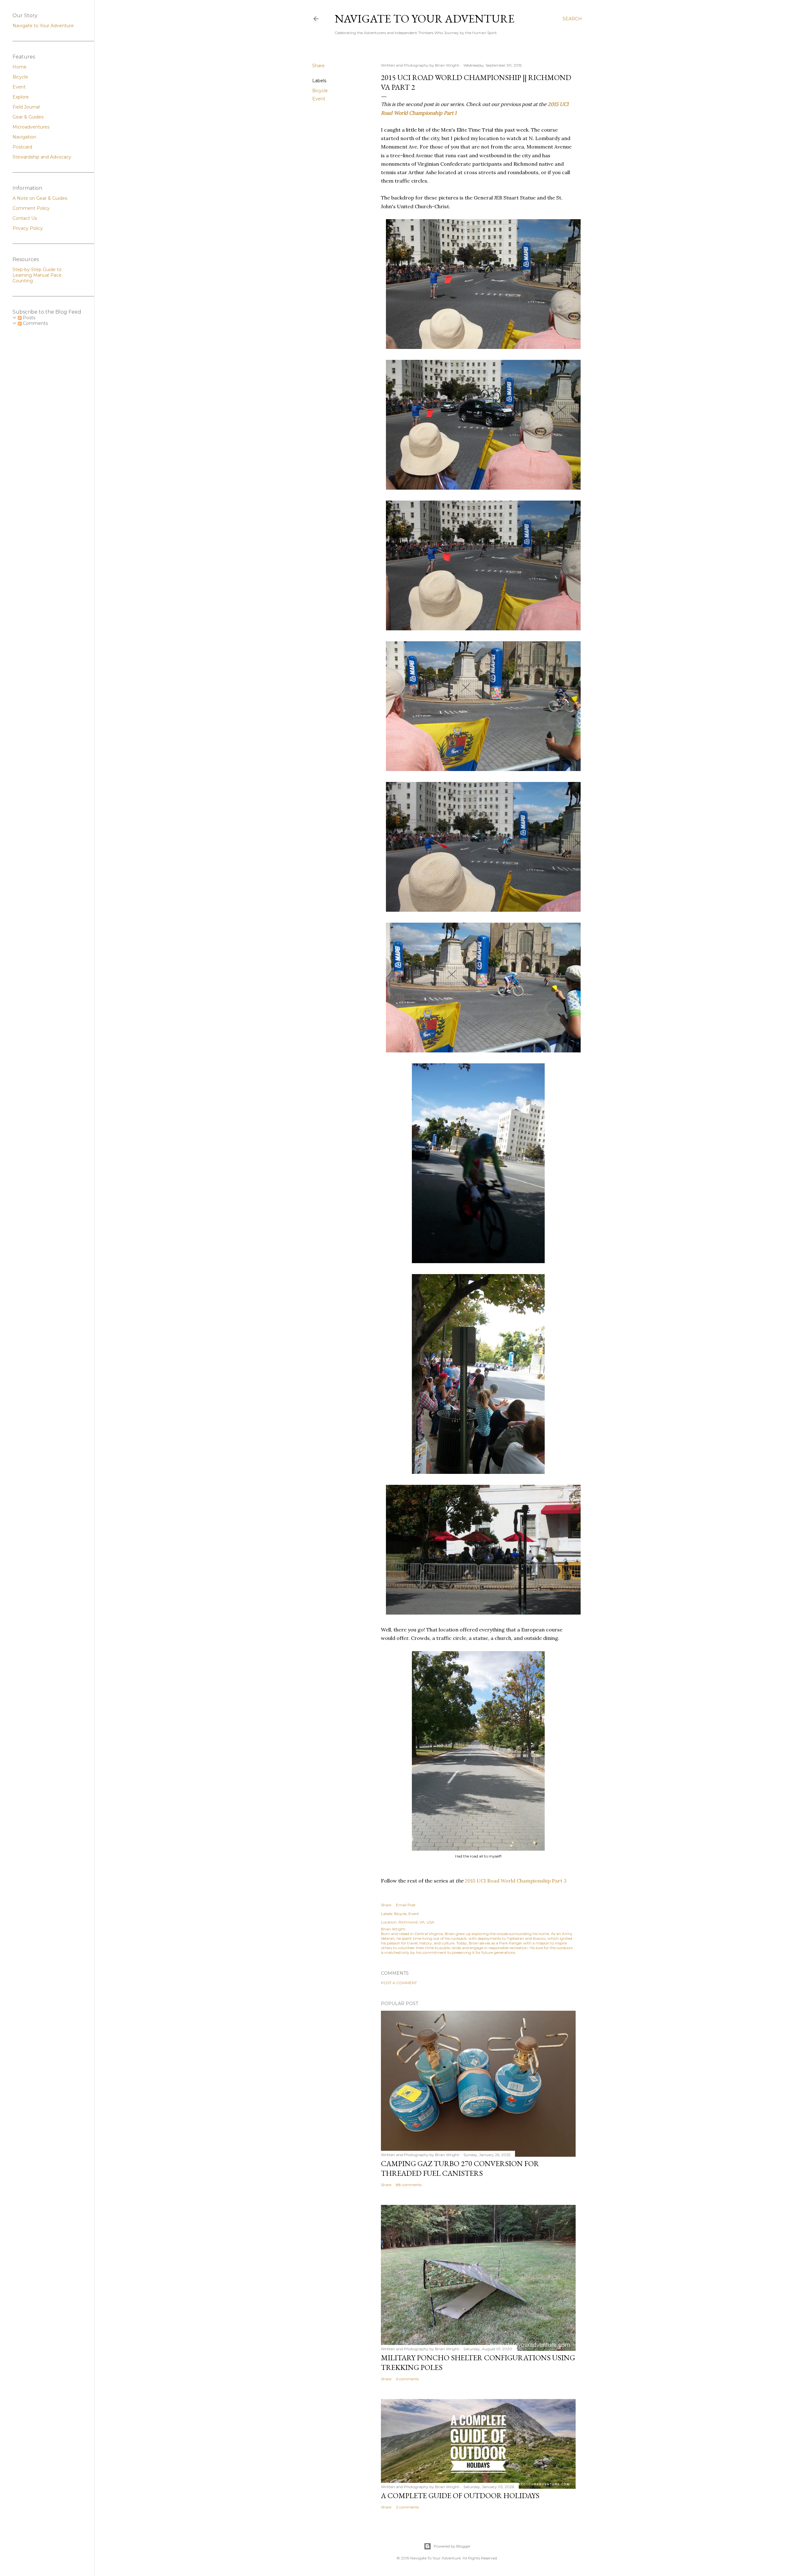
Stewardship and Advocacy (42, 157)
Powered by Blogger (452, 2546)
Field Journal (26, 107)
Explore (21, 97)
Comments (35, 323)
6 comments (407, 2379)
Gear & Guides (28, 117)
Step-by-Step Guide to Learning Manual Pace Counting (37, 275)
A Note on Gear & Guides (40, 198)
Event (319, 99)
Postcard (22, 147)
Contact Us (25, 218)
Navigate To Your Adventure (425, 19)
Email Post (406, 1905)
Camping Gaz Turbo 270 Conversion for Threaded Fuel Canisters (460, 2168)
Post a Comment (399, 1983)
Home (20, 67)
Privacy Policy (28, 228)
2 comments (407, 2507)
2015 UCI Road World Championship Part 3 (516, 1881)
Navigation (24, 137)
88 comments (409, 2185)
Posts (28, 318)
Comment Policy (31, 208)
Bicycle (320, 91)
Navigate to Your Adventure (43, 26)
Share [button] (318, 66)
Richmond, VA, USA (416, 1922)
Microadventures (31, 127)
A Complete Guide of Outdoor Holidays (460, 2495)
